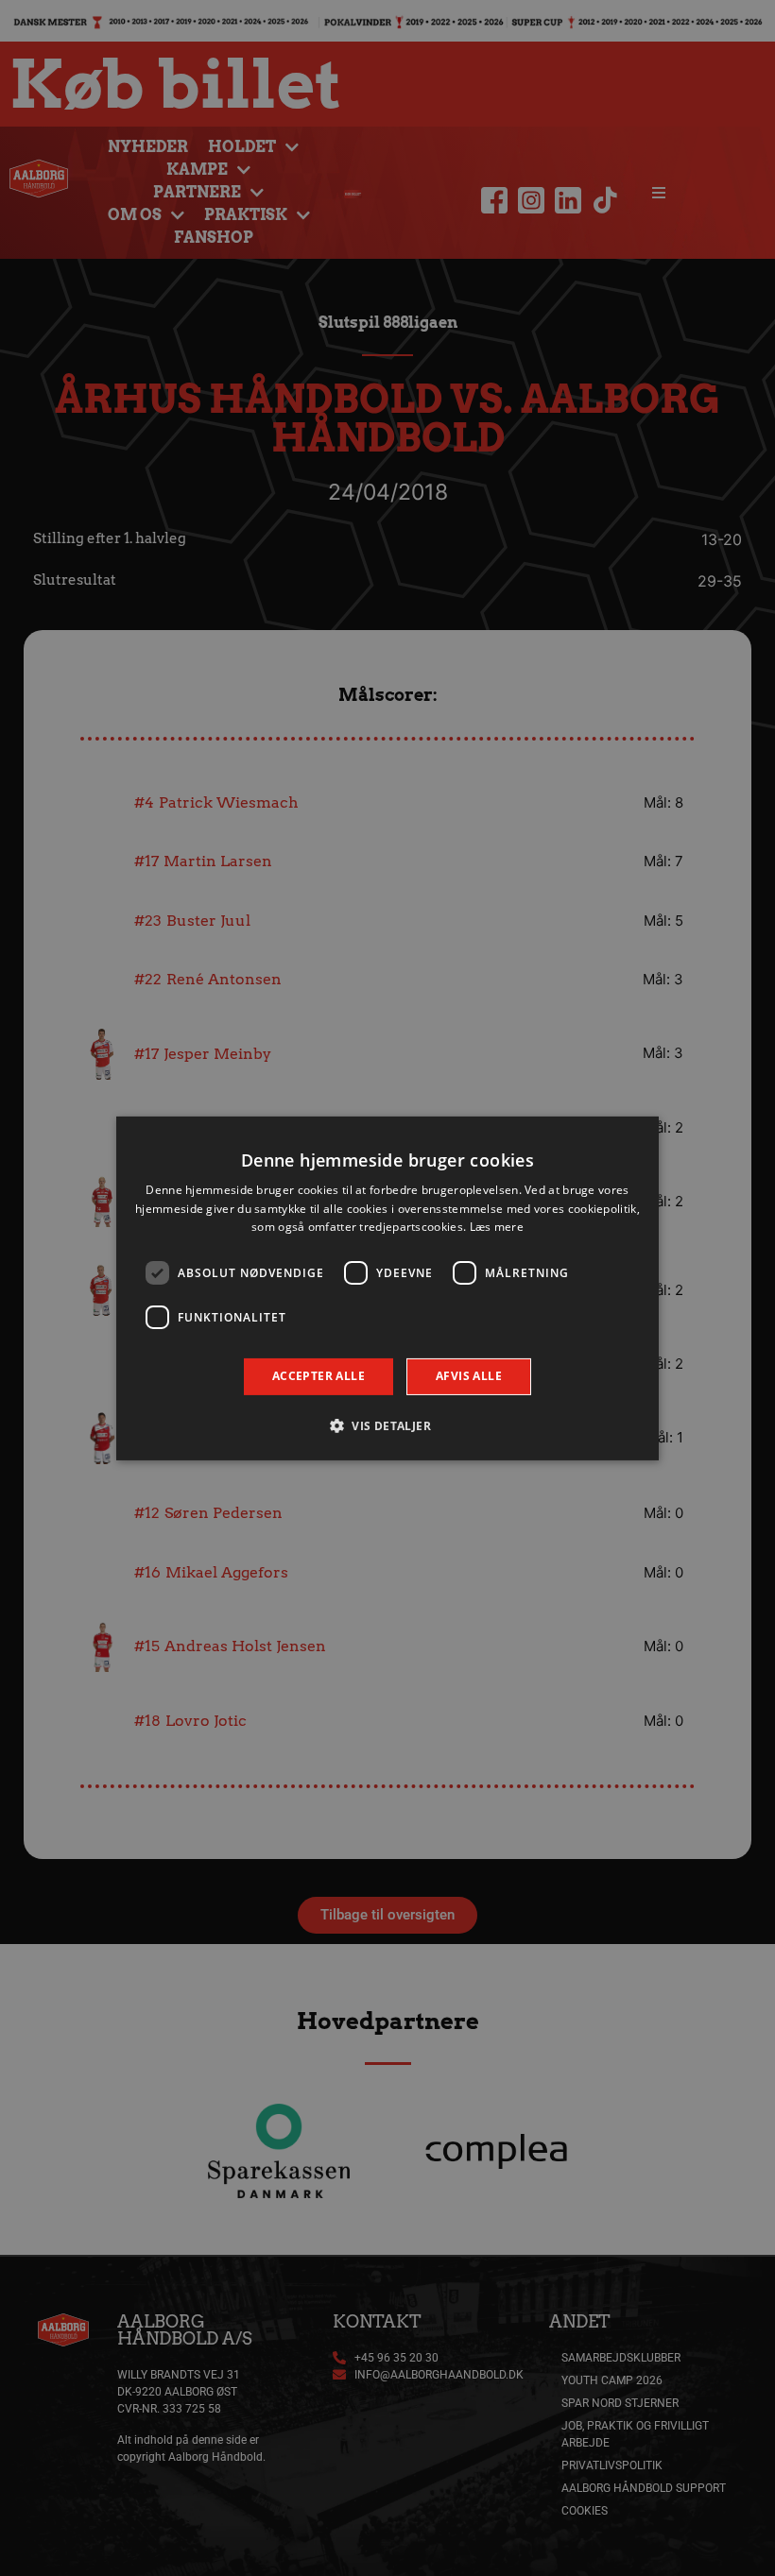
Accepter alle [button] (319, 1376)
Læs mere (497, 1227)
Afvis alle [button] (469, 1376)
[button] (387, 1425)
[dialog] (387, 1288)
